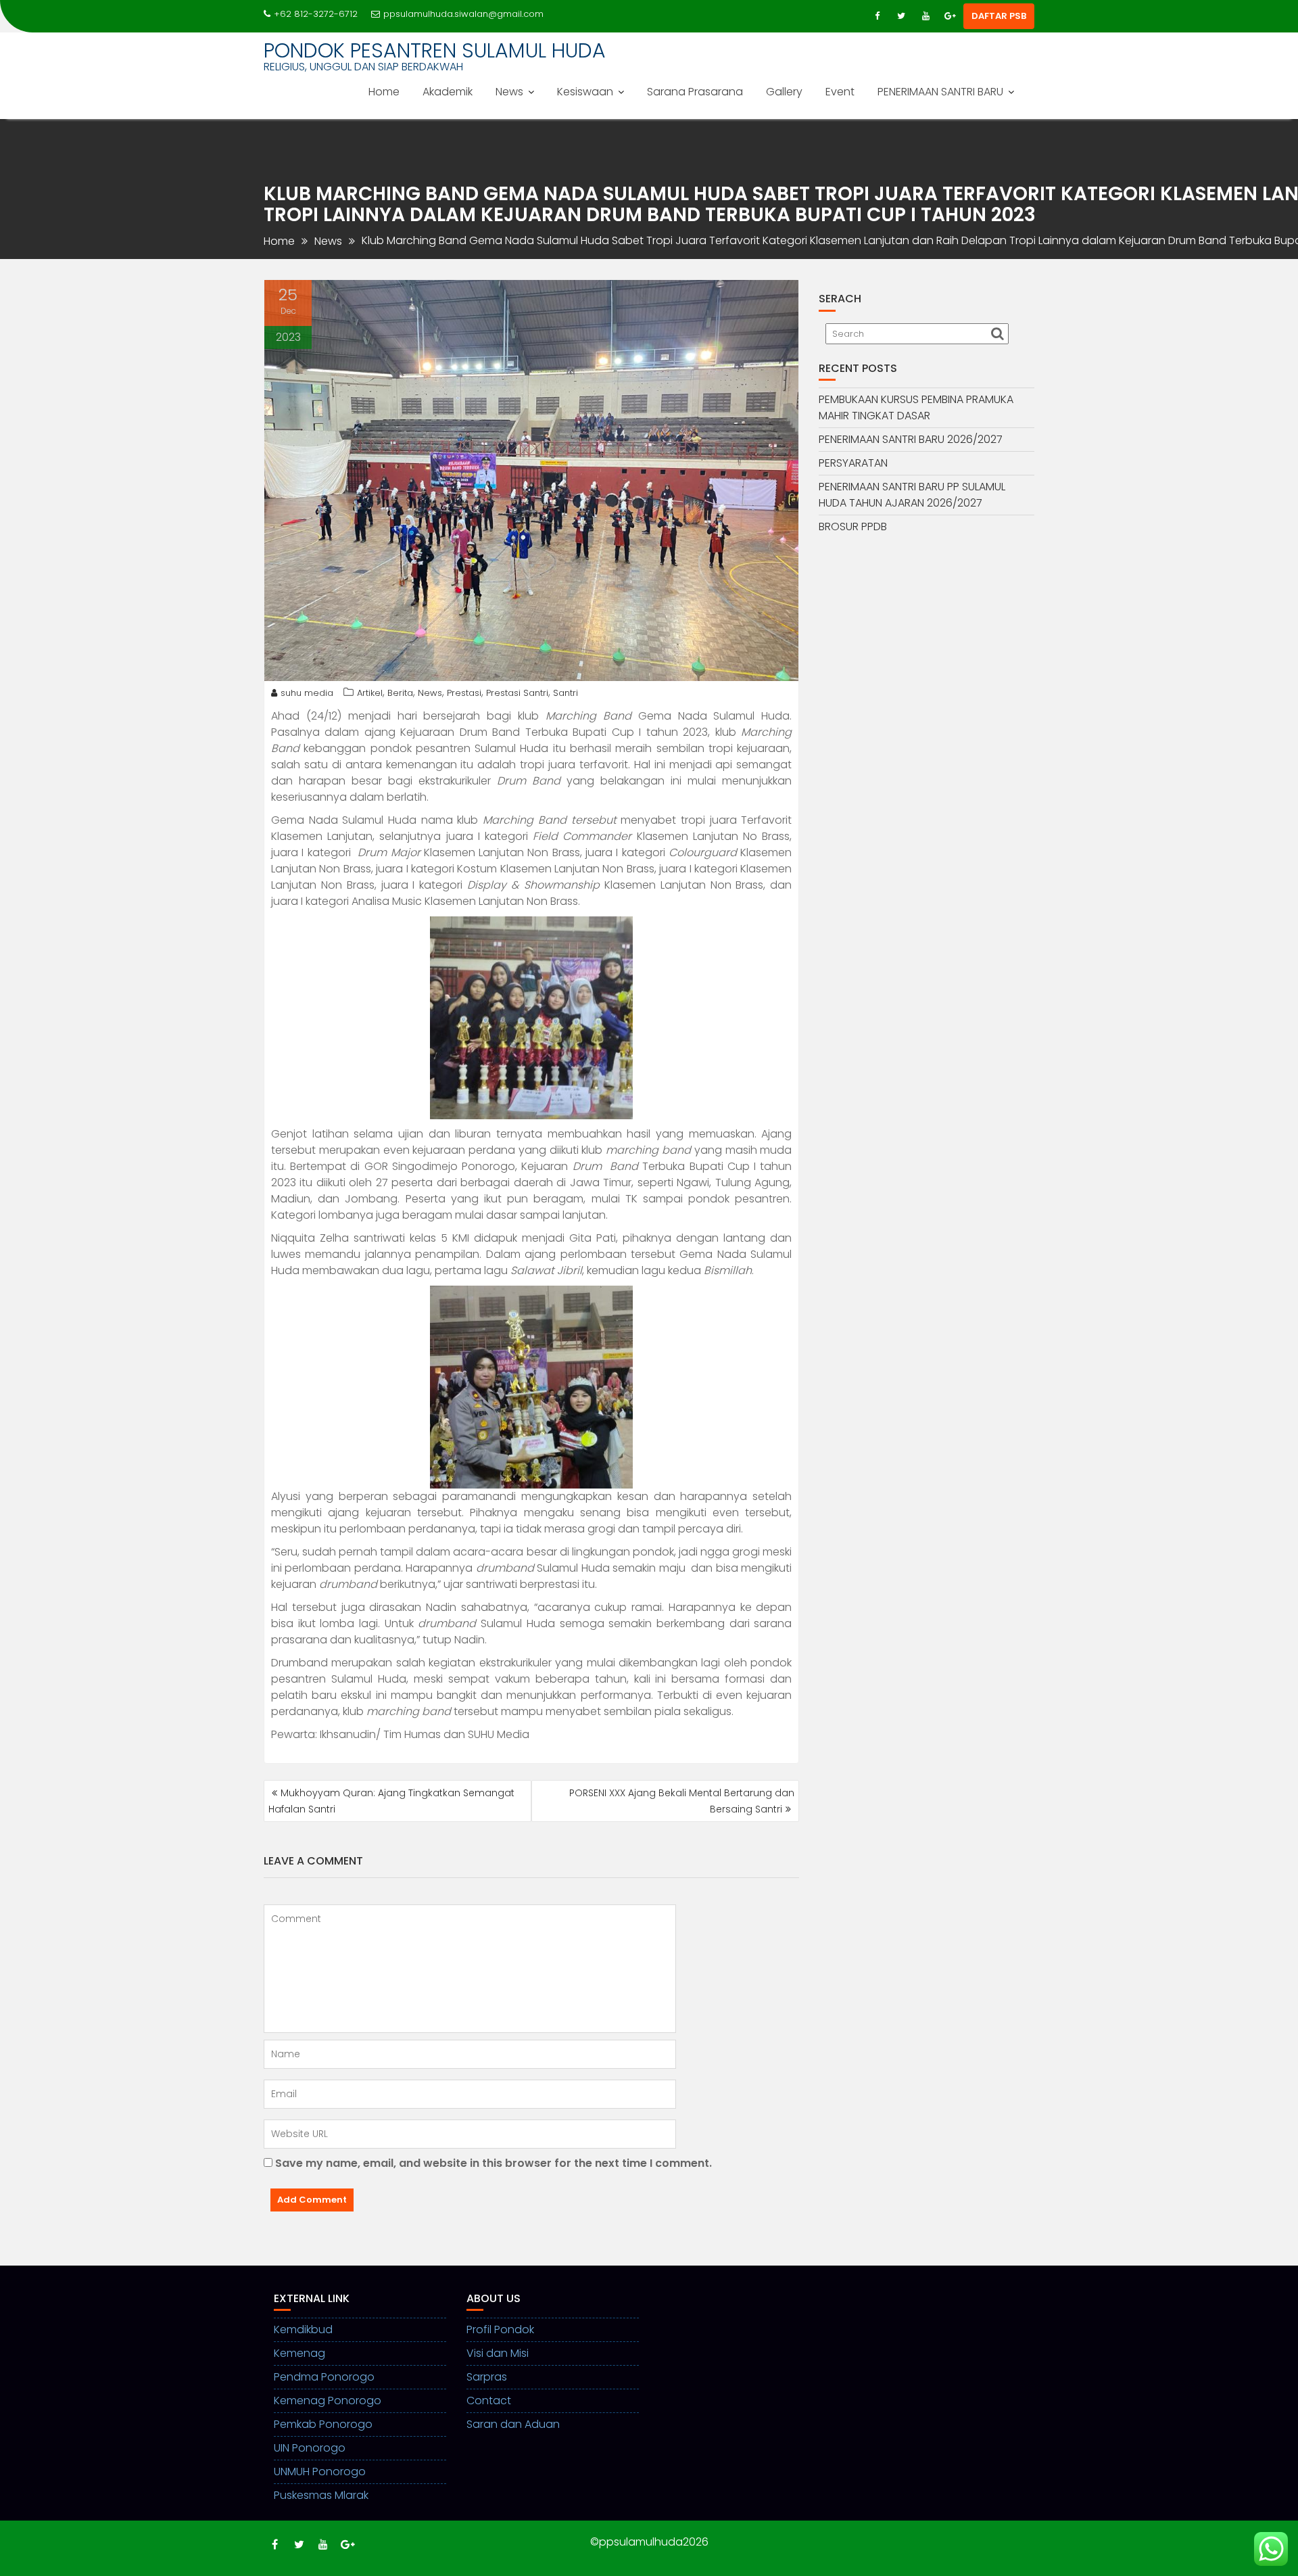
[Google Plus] (950, 16)
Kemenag (299, 2353)
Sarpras (487, 2377)
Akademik (448, 92)
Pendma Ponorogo (324, 2377)
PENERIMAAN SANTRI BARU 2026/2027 (911, 439)
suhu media (307, 693)
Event (840, 92)
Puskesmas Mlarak (321, 2495)
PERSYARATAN (853, 463)
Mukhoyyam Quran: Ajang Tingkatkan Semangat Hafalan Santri (391, 1801)
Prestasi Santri (517, 693)
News (509, 92)
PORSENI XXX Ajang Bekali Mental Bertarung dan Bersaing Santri (682, 1801)
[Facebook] (877, 16)
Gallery (784, 92)
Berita (400, 693)
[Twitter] (901, 16)
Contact (489, 2401)
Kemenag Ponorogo (328, 2401)
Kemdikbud (303, 2329)
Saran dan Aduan (513, 2424)
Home (384, 92)
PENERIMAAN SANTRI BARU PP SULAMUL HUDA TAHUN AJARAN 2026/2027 (912, 495)
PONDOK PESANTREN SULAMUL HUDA (435, 50)
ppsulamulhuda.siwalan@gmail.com (463, 14)
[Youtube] (926, 16)
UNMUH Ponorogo (320, 2472)
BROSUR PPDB (853, 526)
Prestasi (464, 693)
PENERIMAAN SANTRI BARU (940, 92)
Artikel (370, 693)
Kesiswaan (585, 92)
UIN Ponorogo (310, 2448)
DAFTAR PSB (999, 16)
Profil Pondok (500, 2329)
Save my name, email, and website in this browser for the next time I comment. (494, 2163)
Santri (566, 693)
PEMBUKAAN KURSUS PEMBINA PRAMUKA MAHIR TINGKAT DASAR (916, 407)
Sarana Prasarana (695, 92)
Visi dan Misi (498, 2353)
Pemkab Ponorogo (323, 2424)
